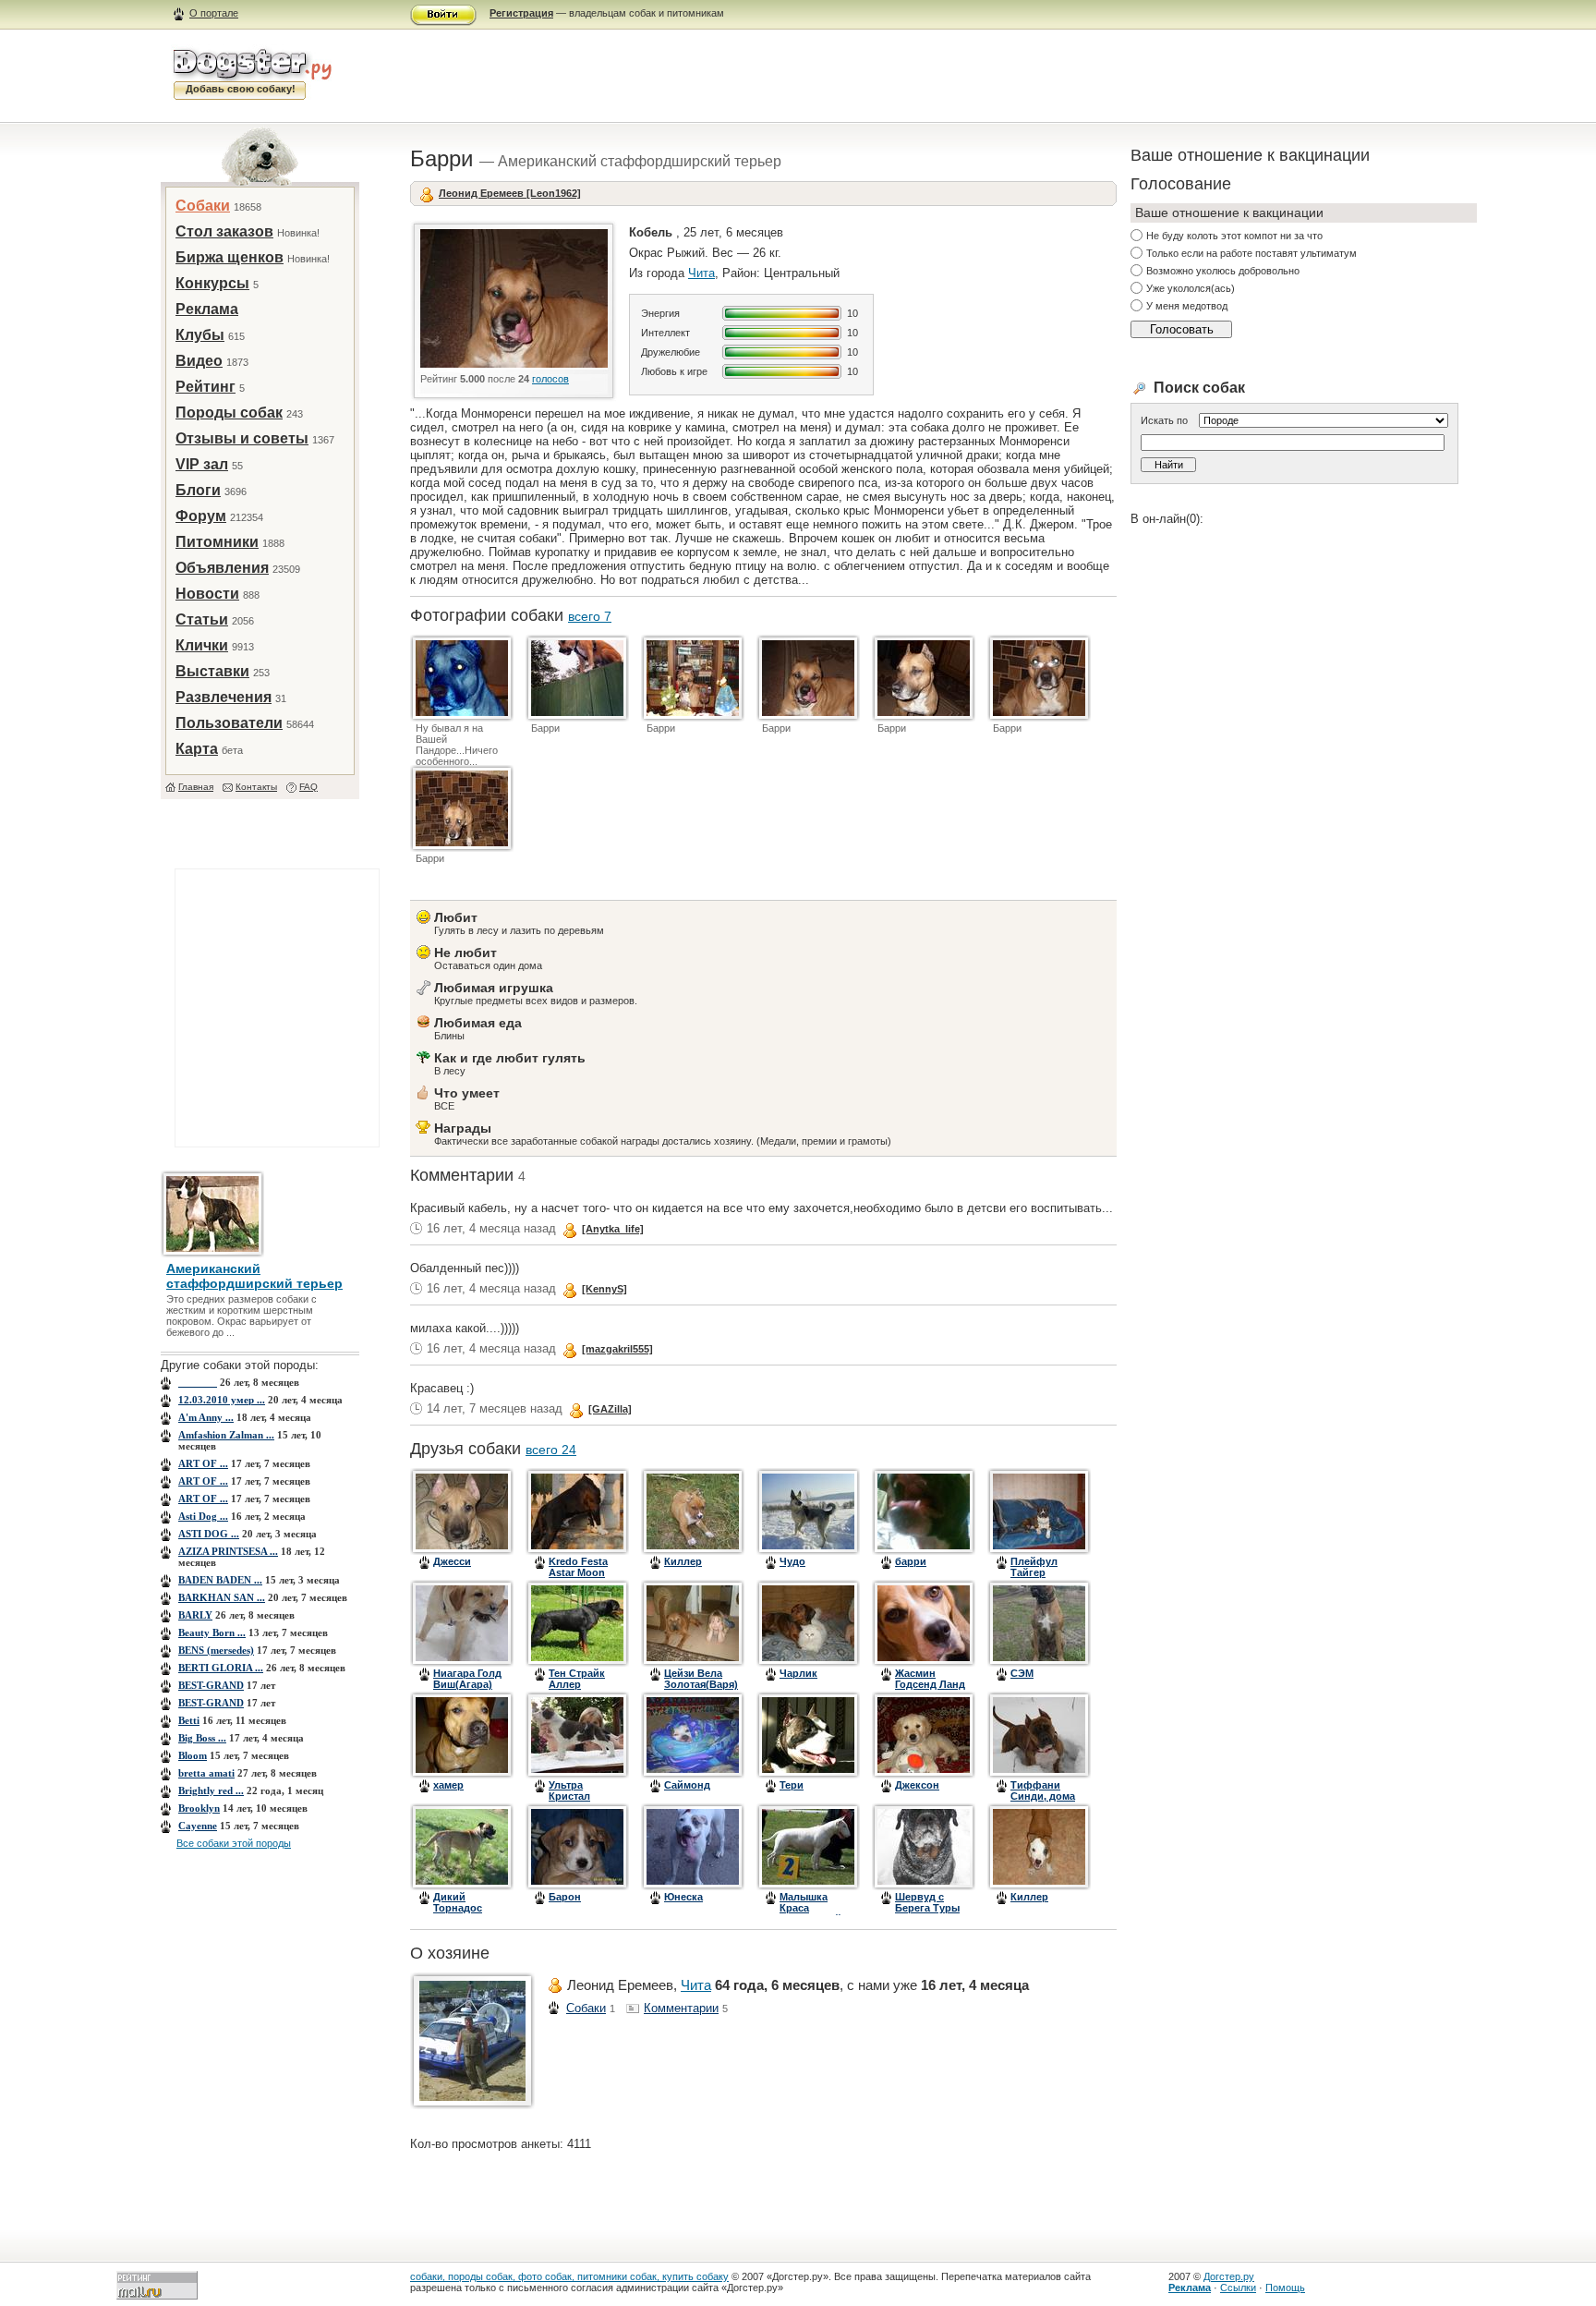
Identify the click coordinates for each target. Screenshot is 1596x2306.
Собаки (203, 206)
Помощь (1285, 2288)
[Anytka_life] (613, 1229)
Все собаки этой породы (234, 1843)
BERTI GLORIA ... (221, 1668)
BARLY (195, 1615)
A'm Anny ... (206, 1417)
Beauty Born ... (212, 1632)
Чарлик (798, 1673)
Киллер (683, 1561)
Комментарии (681, 2008)
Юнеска (683, 1897)
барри (911, 1561)
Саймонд (687, 1785)
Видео (199, 361)
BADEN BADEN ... (220, 1580)
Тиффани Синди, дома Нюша (1043, 1796)
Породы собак (229, 413)
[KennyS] (605, 1289)
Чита (701, 273)
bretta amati (206, 1773)
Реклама (207, 309)
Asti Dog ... (203, 1516)
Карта (197, 749)
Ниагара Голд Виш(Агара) (467, 1679)
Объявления (222, 568)
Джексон (917, 1785)
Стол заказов (224, 231)
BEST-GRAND (211, 1685)
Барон (565, 1897)
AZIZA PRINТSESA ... (228, 1551)
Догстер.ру (1229, 2276)
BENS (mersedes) (216, 1650)
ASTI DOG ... (209, 1534)
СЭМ (1022, 1673)
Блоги (198, 490)
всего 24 (551, 1450)
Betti (189, 1720)
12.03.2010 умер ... (222, 1400)
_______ (198, 1382)
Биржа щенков (230, 257)
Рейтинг (206, 387)
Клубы (200, 335)
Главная (196, 787)
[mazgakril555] (617, 1349)
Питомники (217, 542)
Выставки (212, 671)
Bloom (193, 1755)
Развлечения (224, 697)
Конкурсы (212, 283)
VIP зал (202, 464)
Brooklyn (199, 1808)
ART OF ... (203, 1463)
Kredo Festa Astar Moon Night (578, 1572)
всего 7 (590, 616)
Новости (207, 594)
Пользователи (229, 723)
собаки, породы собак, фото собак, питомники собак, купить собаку (569, 2276)
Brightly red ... (211, 1790)
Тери (792, 1785)
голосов (550, 379)
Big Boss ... (202, 1738)
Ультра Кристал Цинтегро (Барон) (573, 1802)
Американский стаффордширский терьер (254, 1276)
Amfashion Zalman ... (226, 1435)
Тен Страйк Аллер (577, 1679)
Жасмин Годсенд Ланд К (930, 1684)
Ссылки (1238, 2288)
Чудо (792, 1561)
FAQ (308, 787)
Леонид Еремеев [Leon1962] (510, 193)
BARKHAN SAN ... (222, 1597)
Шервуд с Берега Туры (927, 1902)
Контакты (256, 787)
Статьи (202, 619)
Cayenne (198, 1826)
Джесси (452, 1561)
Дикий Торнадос (458, 1902)
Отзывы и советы (242, 438)
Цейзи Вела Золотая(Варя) (701, 1679)
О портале (214, 13)
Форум (201, 516)
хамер (448, 1785)
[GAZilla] (610, 1409)
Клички (202, 645)
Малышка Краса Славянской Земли (810, 1913)
